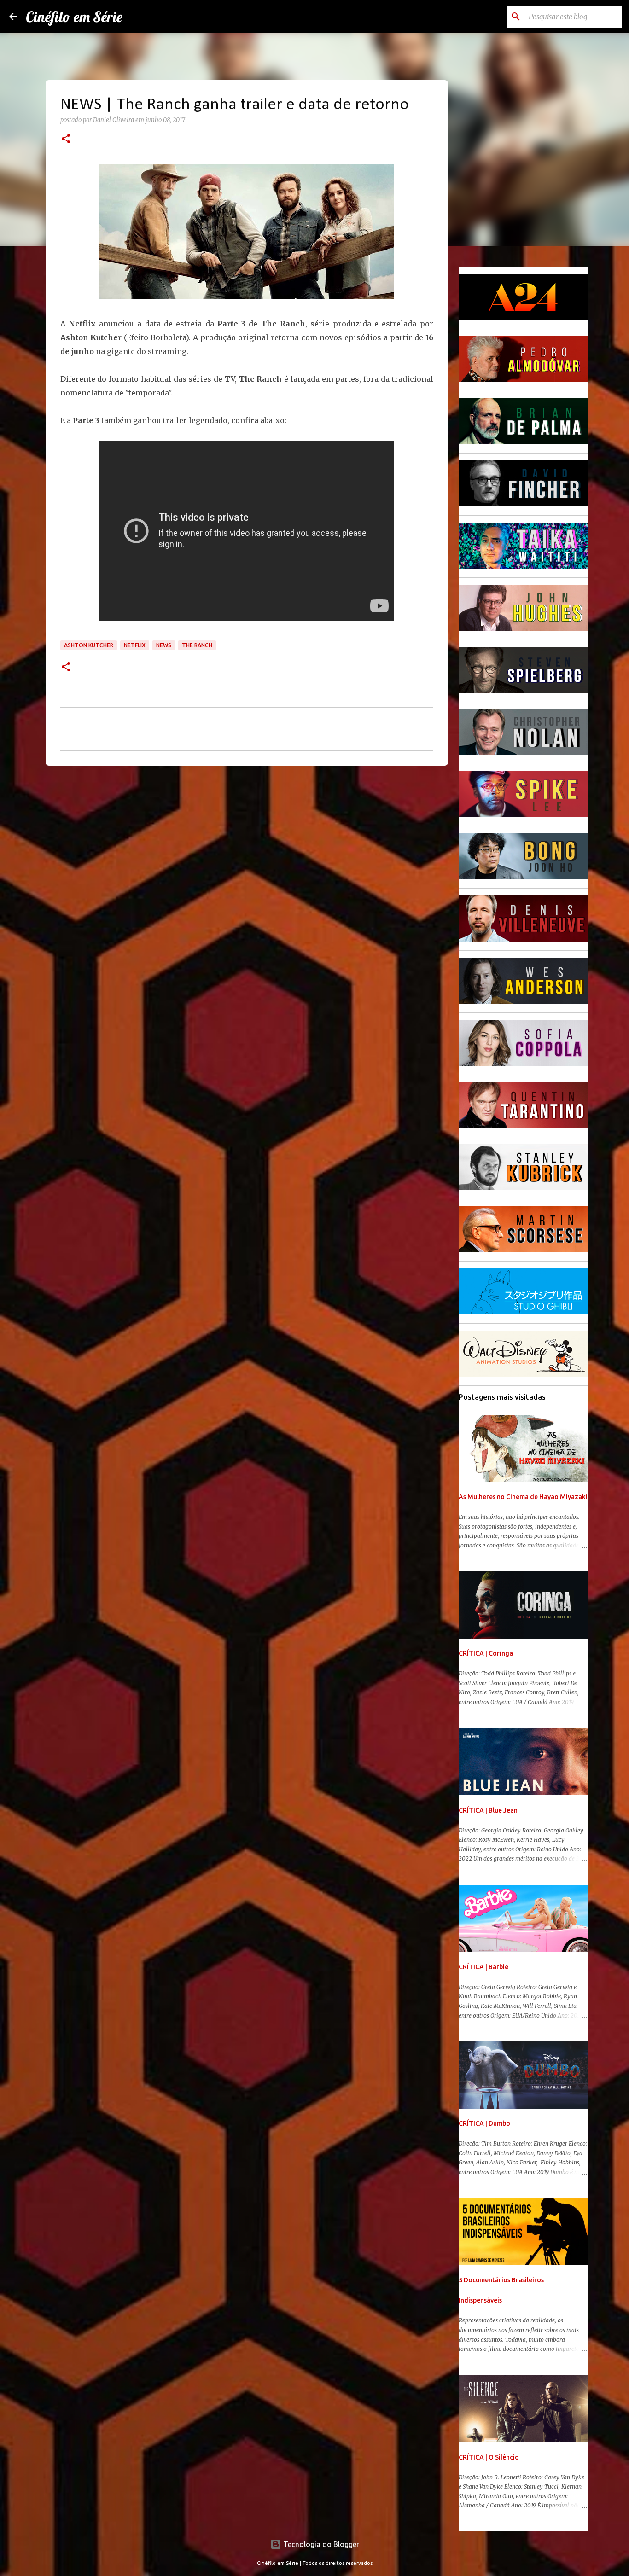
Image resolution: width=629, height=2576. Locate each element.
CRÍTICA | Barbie (483, 1967)
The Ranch (197, 645)
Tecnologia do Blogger (320, 2544)
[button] (66, 140)
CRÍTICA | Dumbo (484, 2123)
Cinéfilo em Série (74, 17)
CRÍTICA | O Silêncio (489, 2457)
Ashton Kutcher (89, 645)
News (164, 645)
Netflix (135, 645)
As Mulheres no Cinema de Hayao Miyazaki (523, 1497)
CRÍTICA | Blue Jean (488, 1810)
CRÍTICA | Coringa (486, 1653)
